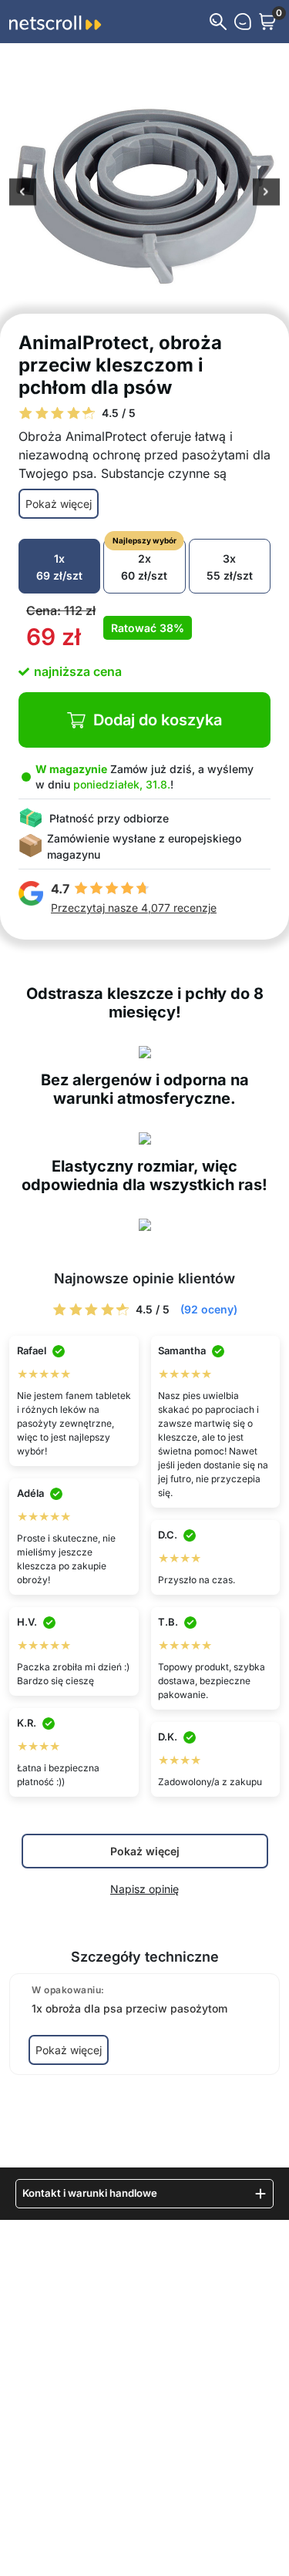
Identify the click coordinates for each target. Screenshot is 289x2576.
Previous (23, 193)
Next (266, 193)
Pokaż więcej (59, 504)
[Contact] (243, 22)
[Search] (218, 22)
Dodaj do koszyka (158, 720)
